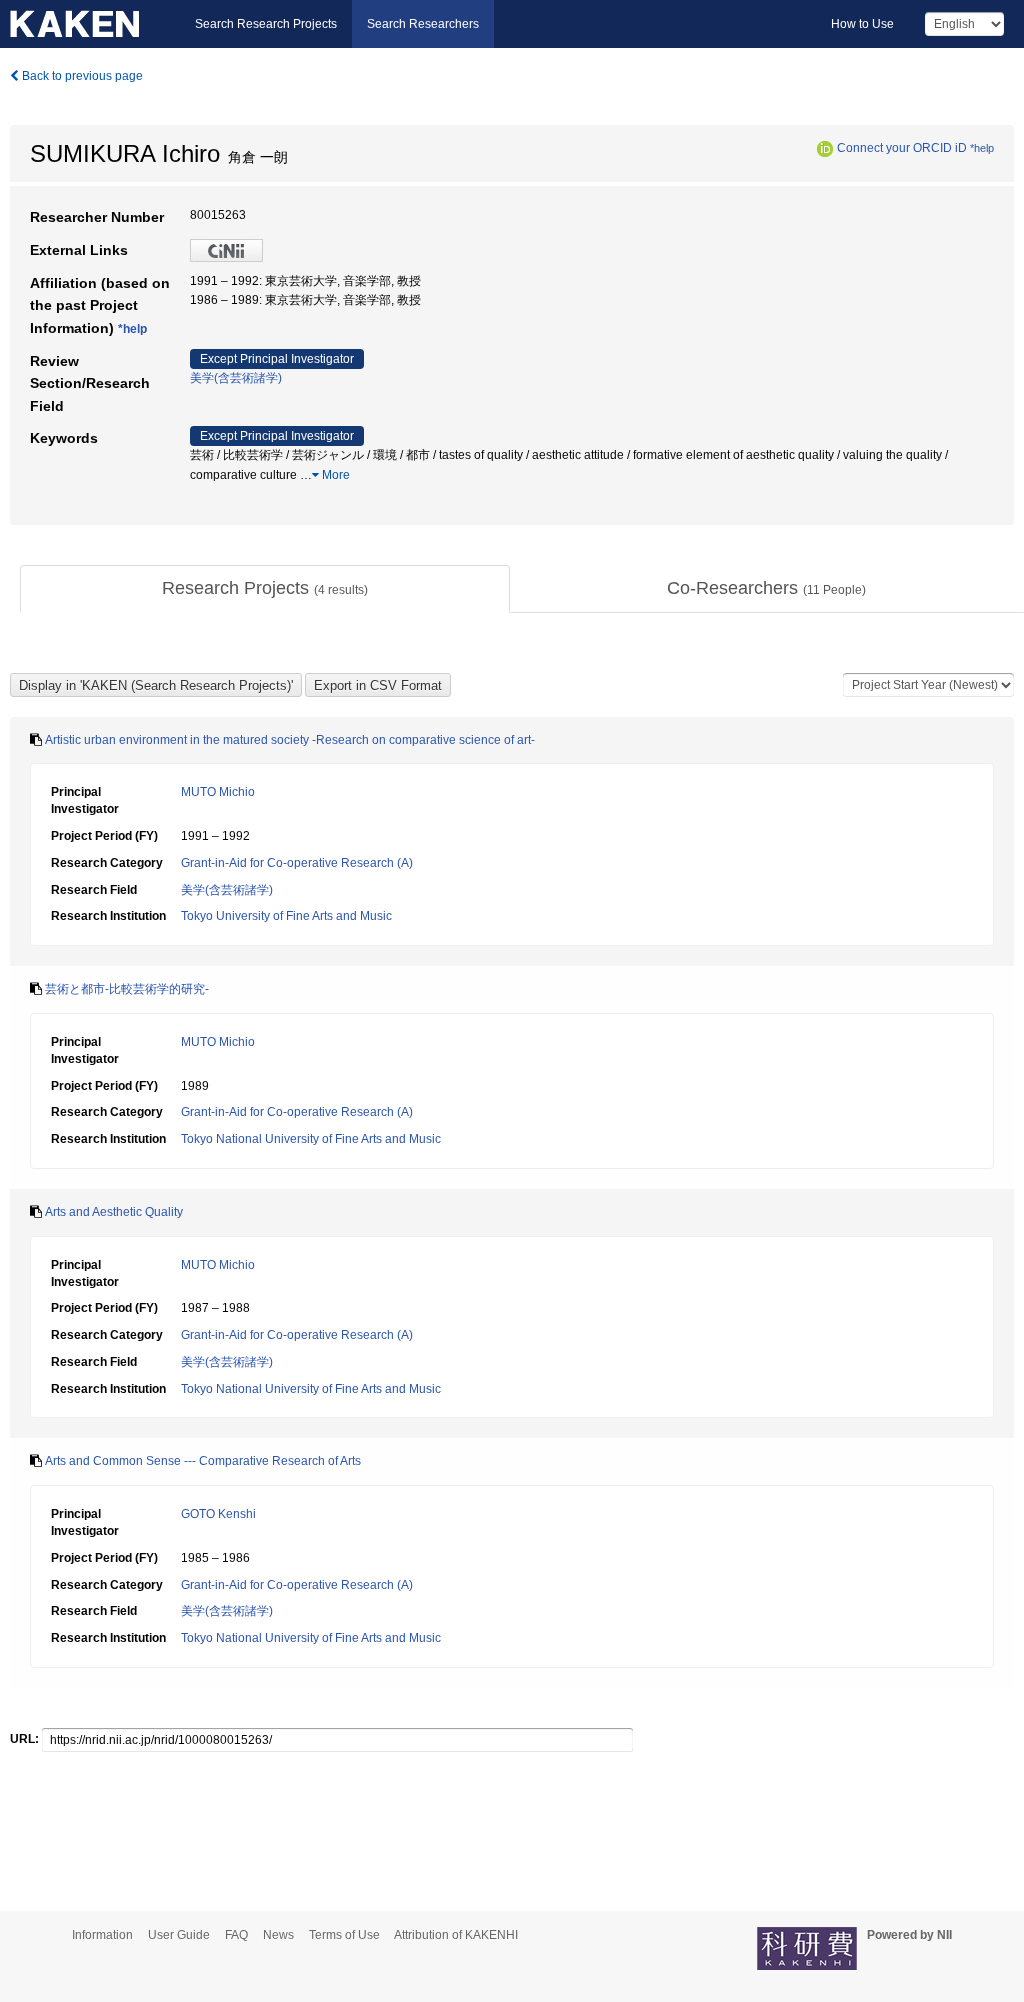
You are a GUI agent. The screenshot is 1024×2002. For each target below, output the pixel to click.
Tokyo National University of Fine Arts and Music (311, 1139)
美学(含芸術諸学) (236, 378)
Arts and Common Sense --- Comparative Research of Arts (203, 1461)
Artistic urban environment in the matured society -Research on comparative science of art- (290, 740)
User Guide (179, 1935)
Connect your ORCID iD (902, 148)
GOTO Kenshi (218, 1514)
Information (102, 1935)
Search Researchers (423, 24)
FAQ (236, 1935)
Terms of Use (344, 1935)
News (278, 1935)
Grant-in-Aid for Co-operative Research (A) (297, 863)
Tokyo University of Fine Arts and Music (286, 916)
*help (982, 148)
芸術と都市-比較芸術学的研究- (127, 989)
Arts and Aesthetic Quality (114, 1212)
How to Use (862, 24)
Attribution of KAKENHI (456, 1935)
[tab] (265, 589)
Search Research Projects (266, 24)
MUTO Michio (218, 792)
